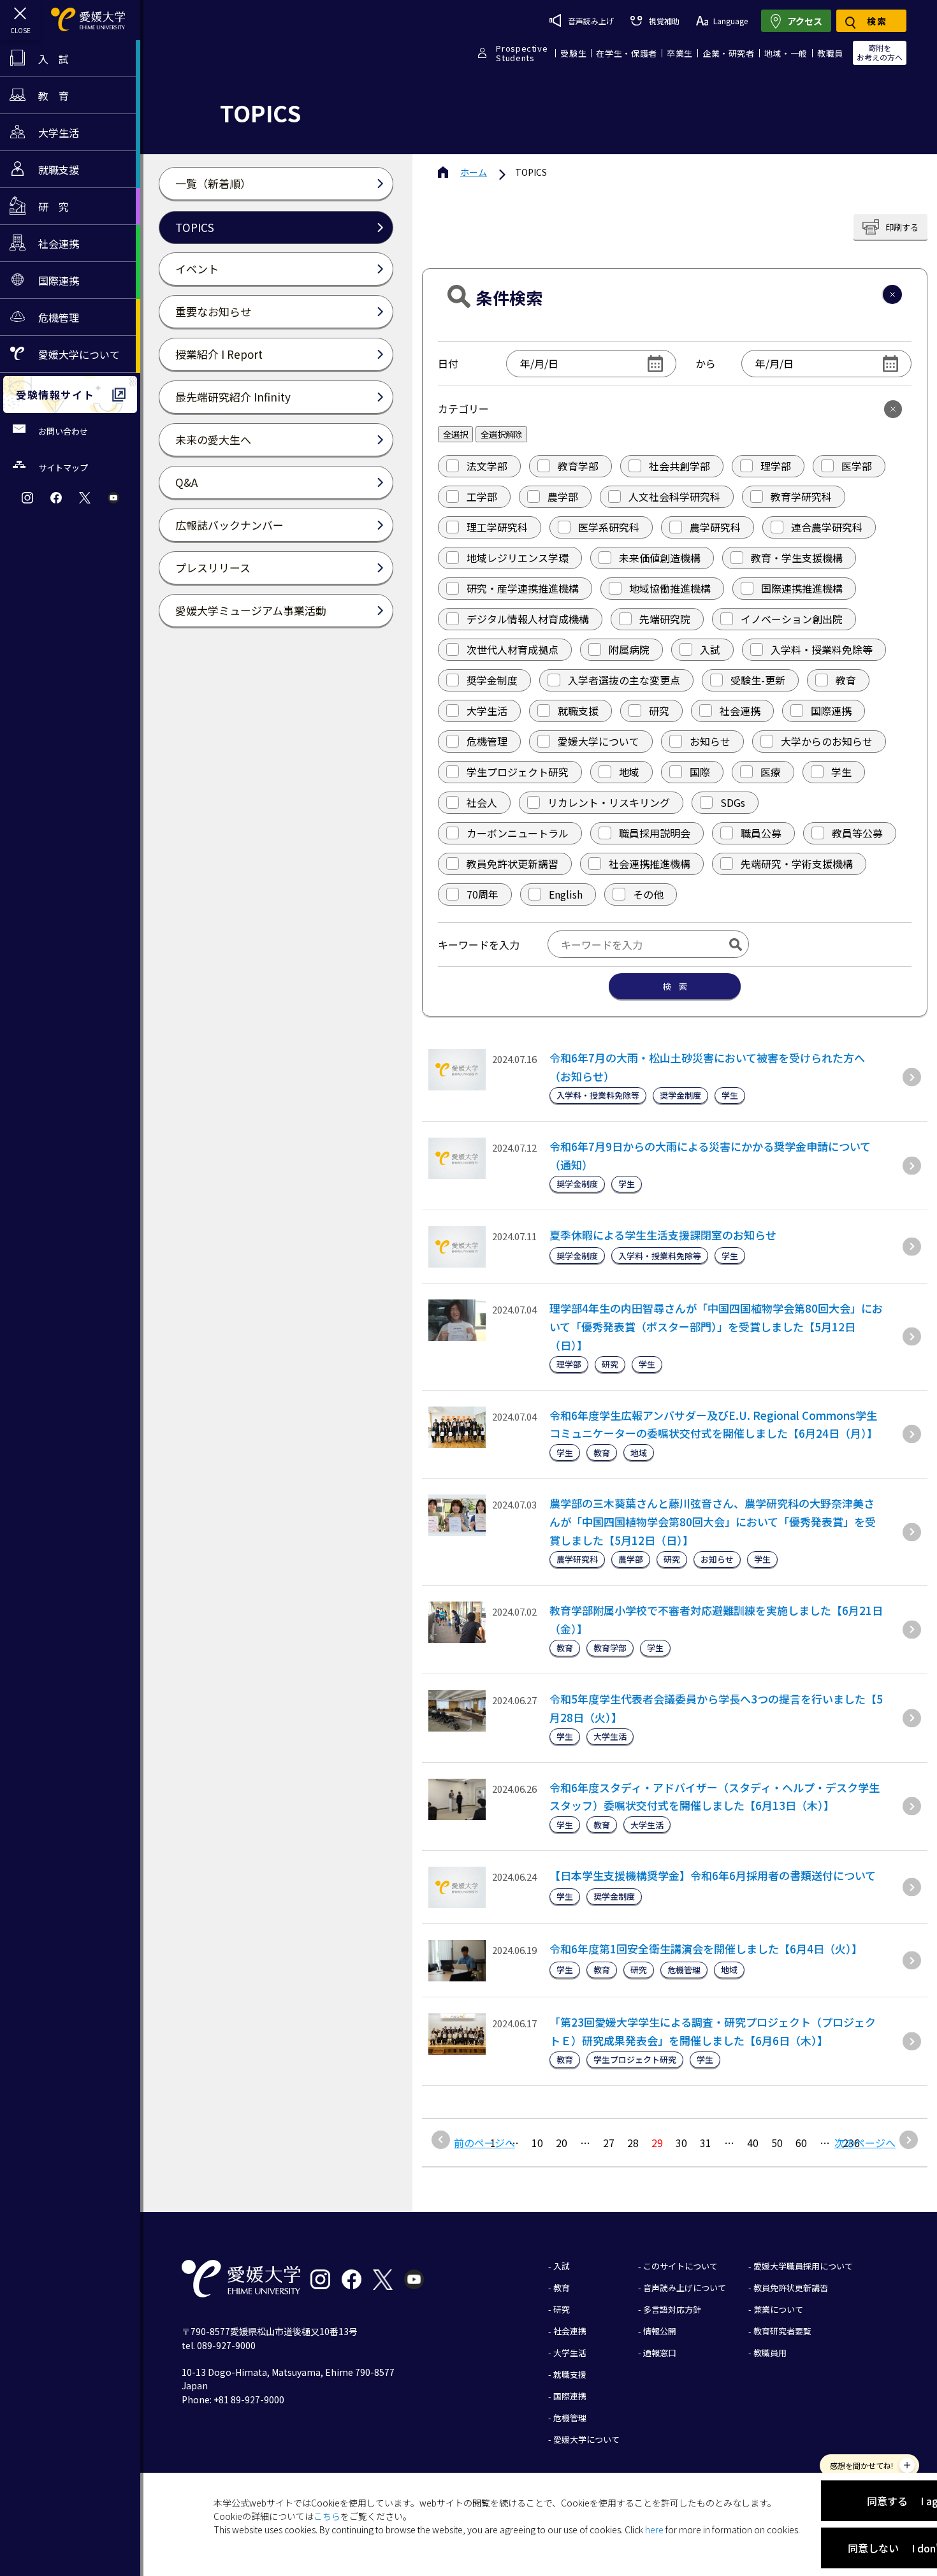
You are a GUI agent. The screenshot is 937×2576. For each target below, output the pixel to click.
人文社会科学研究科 (674, 496)
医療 (771, 772)
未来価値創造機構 (660, 558)
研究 (659, 711)
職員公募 (761, 833)
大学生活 (487, 711)
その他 (648, 894)
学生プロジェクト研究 (518, 772)
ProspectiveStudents (522, 53)
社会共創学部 (679, 466)
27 (609, 2143)
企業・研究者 (729, 53)
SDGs (733, 802)
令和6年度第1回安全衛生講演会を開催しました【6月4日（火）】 (706, 1949)
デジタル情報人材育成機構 (528, 619)
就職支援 (578, 711)
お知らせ (710, 741)
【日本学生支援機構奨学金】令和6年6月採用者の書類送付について (713, 1875)
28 (633, 2143)
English (566, 894)
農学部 (563, 496)
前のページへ (484, 2143)
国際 (700, 772)
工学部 (482, 496)
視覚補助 (664, 21)
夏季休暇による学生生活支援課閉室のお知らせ (663, 1235)
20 (562, 2143)
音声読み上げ (591, 21)
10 (537, 2143)
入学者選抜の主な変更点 (624, 680)
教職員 (830, 53)
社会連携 (740, 711)
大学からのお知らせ (827, 741)
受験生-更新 (758, 680)
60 (801, 2143)
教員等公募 (857, 833)
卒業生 (680, 53)
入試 (710, 649)
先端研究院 (665, 619)
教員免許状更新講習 (512, 864)
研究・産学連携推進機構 (523, 588)
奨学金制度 (492, 680)
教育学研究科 (801, 496)
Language (730, 21)
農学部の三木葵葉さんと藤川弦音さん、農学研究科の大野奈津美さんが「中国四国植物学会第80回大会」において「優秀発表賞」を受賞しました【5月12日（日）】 (713, 1522)
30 (681, 2143)
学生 (841, 772)
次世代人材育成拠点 (512, 649)
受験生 (573, 53)
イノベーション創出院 (792, 619)
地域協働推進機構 (670, 588)
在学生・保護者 (627, 53)
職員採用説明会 (655, 833)
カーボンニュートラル (518, 833)
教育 (846, 680)
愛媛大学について (599, 741)
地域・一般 (786, 53)
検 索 (675, 986)
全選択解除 (501, 434)
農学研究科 (715, 527)
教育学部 (578, 466)
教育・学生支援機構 (797, 558)
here (654, 2529)
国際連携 (831, 711)
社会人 (482, 802)
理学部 (776, 466)
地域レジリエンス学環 (518, 558)
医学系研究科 (609, 527)
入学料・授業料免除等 (822, 649)
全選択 (455, 434)
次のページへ (865, 2143)
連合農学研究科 (827, 527)
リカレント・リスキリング (609, 802)
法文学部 (487, 466)
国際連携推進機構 (802, 588)
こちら (327, 2516)
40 (753, 2143)
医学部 (857, 466)
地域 (629, 772)
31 (706, 2143)
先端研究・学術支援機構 (797, 864)
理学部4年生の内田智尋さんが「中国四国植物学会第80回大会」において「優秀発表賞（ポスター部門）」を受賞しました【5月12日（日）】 (716, 1327)
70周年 (483, 894)
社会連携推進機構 (650, 864)
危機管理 (487, 741)
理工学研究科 (497, 527)
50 (777, 2143)
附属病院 (629, 649)
